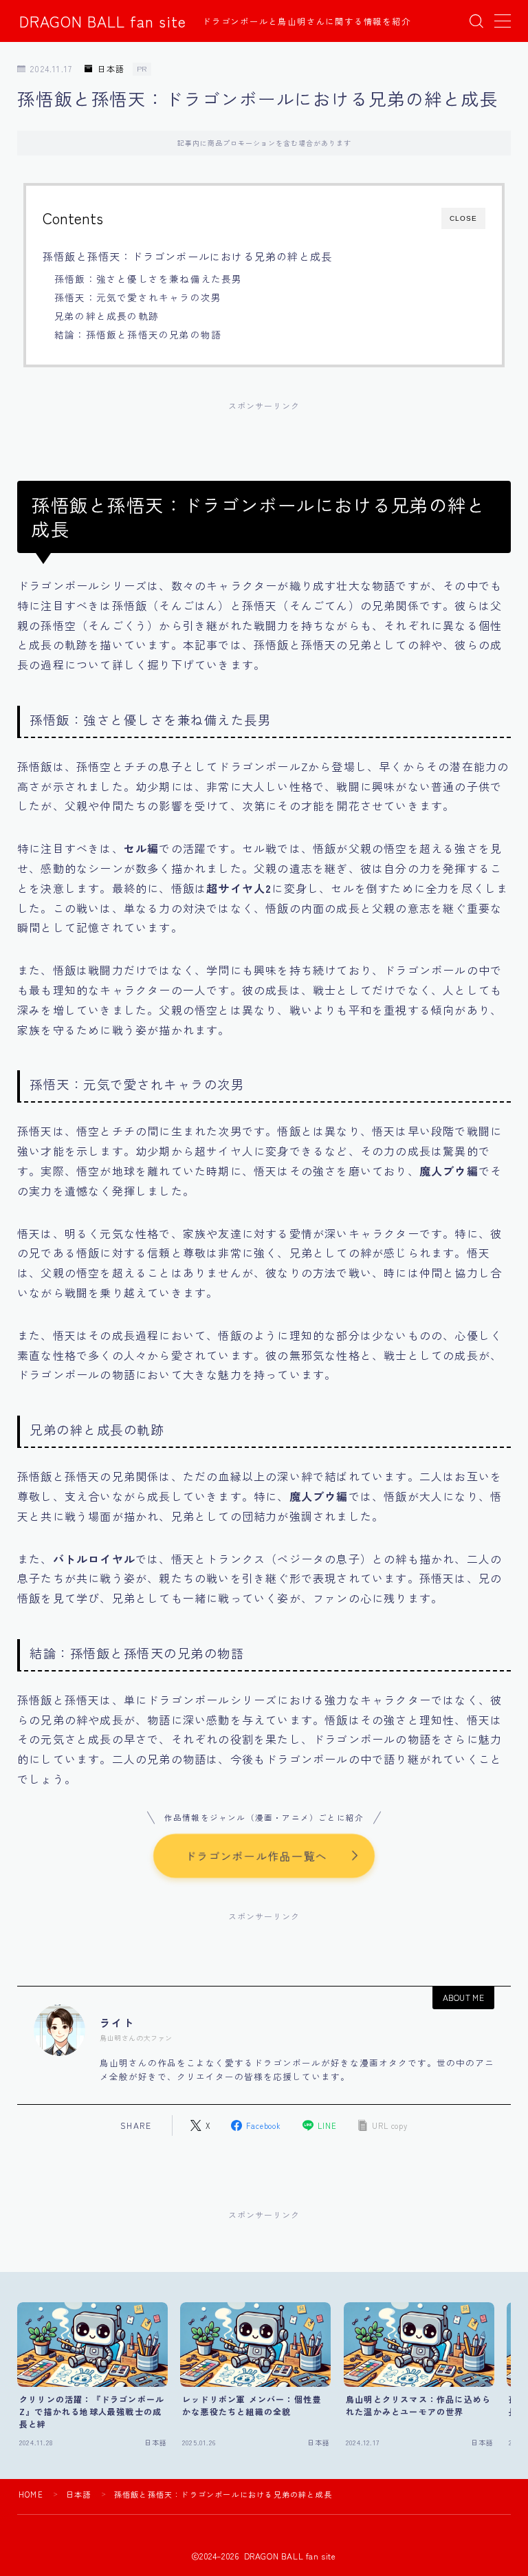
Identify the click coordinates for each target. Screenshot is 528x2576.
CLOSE (463, 218)
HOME (31, 2494)
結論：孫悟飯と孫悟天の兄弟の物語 (138, 334)
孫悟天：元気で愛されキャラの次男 (138, 297)
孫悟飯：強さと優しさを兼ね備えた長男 (148, 279)
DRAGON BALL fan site (103, 21)
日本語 (111, 69)
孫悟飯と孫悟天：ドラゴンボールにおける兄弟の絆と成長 (187, 256)
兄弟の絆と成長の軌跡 (107, 316)
